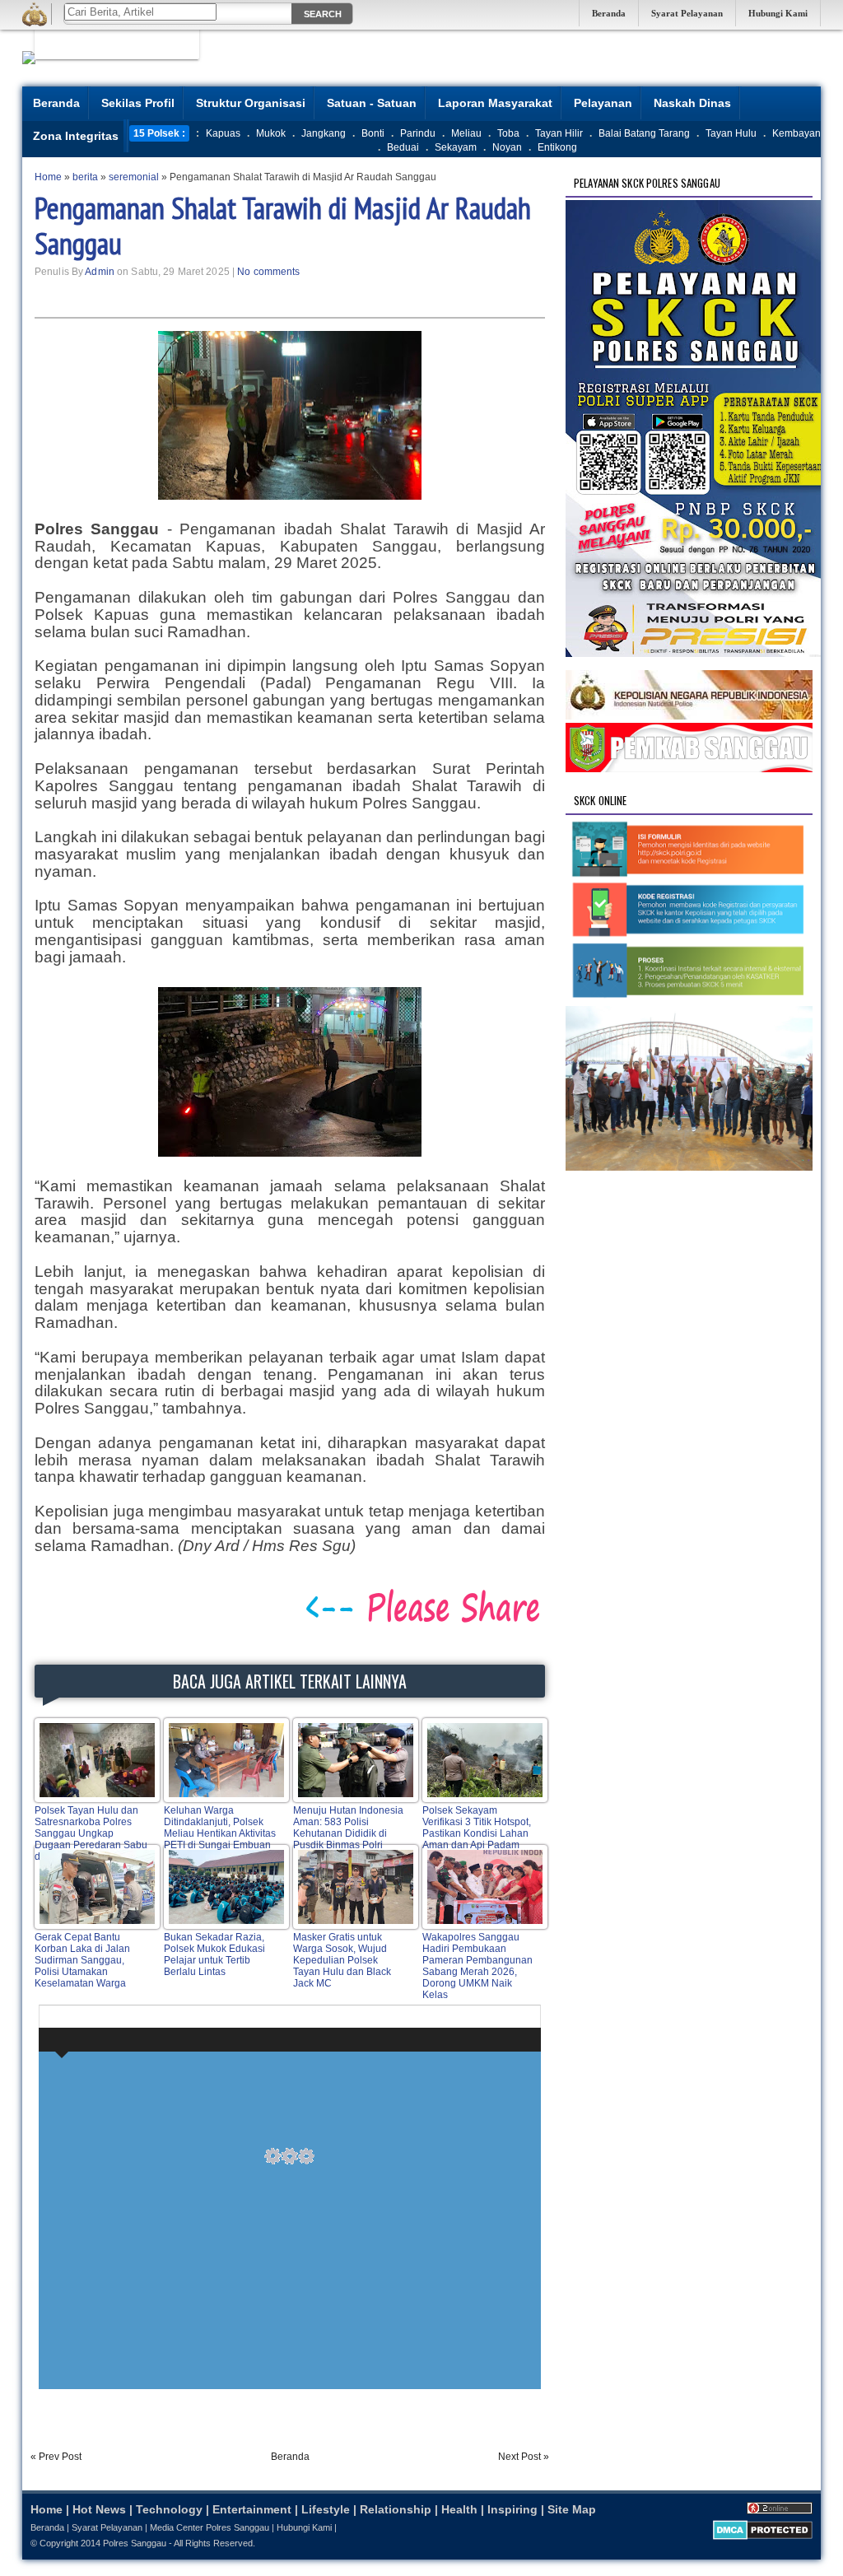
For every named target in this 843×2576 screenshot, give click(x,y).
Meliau (466, 133)
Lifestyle (326, 2509)
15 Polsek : (159, 133)
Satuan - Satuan (372, 103)
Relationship (396, 2509)
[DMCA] (763, 2536)
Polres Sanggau (135, 2543)
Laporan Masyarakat (495, 103)
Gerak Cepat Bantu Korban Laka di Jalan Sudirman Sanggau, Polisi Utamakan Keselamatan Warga (82, 1960)
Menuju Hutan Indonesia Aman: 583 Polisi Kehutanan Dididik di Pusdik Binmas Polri (348, 1828)
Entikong (557, 147)
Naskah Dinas (692, 103)
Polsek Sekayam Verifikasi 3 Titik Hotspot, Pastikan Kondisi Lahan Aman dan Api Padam (477, 1828)
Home (47, 2509)
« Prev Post (56, 2457)
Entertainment (252, 2509)
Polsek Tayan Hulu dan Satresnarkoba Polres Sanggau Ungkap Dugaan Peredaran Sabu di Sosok (91, 1833)
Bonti (373, 133)
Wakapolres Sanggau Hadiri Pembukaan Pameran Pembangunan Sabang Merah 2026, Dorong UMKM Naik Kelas (477, 1966)
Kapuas (223, 133)
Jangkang (324, 133)
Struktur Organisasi (251, 103)
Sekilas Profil (138, 103)
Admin (100, 272)
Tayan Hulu (731, 133)
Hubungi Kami (778, 13)
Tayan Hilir (559, 133)
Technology (169, 2509)
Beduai (403, 147)
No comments (268, 272)
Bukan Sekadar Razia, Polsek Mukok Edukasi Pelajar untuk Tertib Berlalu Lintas (214, 1954)
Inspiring (512, 2509)
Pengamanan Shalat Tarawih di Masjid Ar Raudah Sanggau (283, 226)
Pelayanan (603, 103)
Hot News (99, 2509)
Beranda (609, 13)
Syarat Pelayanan (687, 13)
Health (459, 2509)
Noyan (507, 147)
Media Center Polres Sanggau (210, 2527)
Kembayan (796, 133)
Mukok (271, 133)
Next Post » (524, 2457)
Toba (508, 133)
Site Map (572, 2509)
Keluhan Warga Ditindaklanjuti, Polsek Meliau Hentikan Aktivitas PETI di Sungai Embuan (220, 1828)
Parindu (418, 133)
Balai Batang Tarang (644, 133)
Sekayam (456, 147)
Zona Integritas (76, 136)
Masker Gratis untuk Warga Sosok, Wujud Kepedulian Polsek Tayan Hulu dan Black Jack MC (342, 1960)
